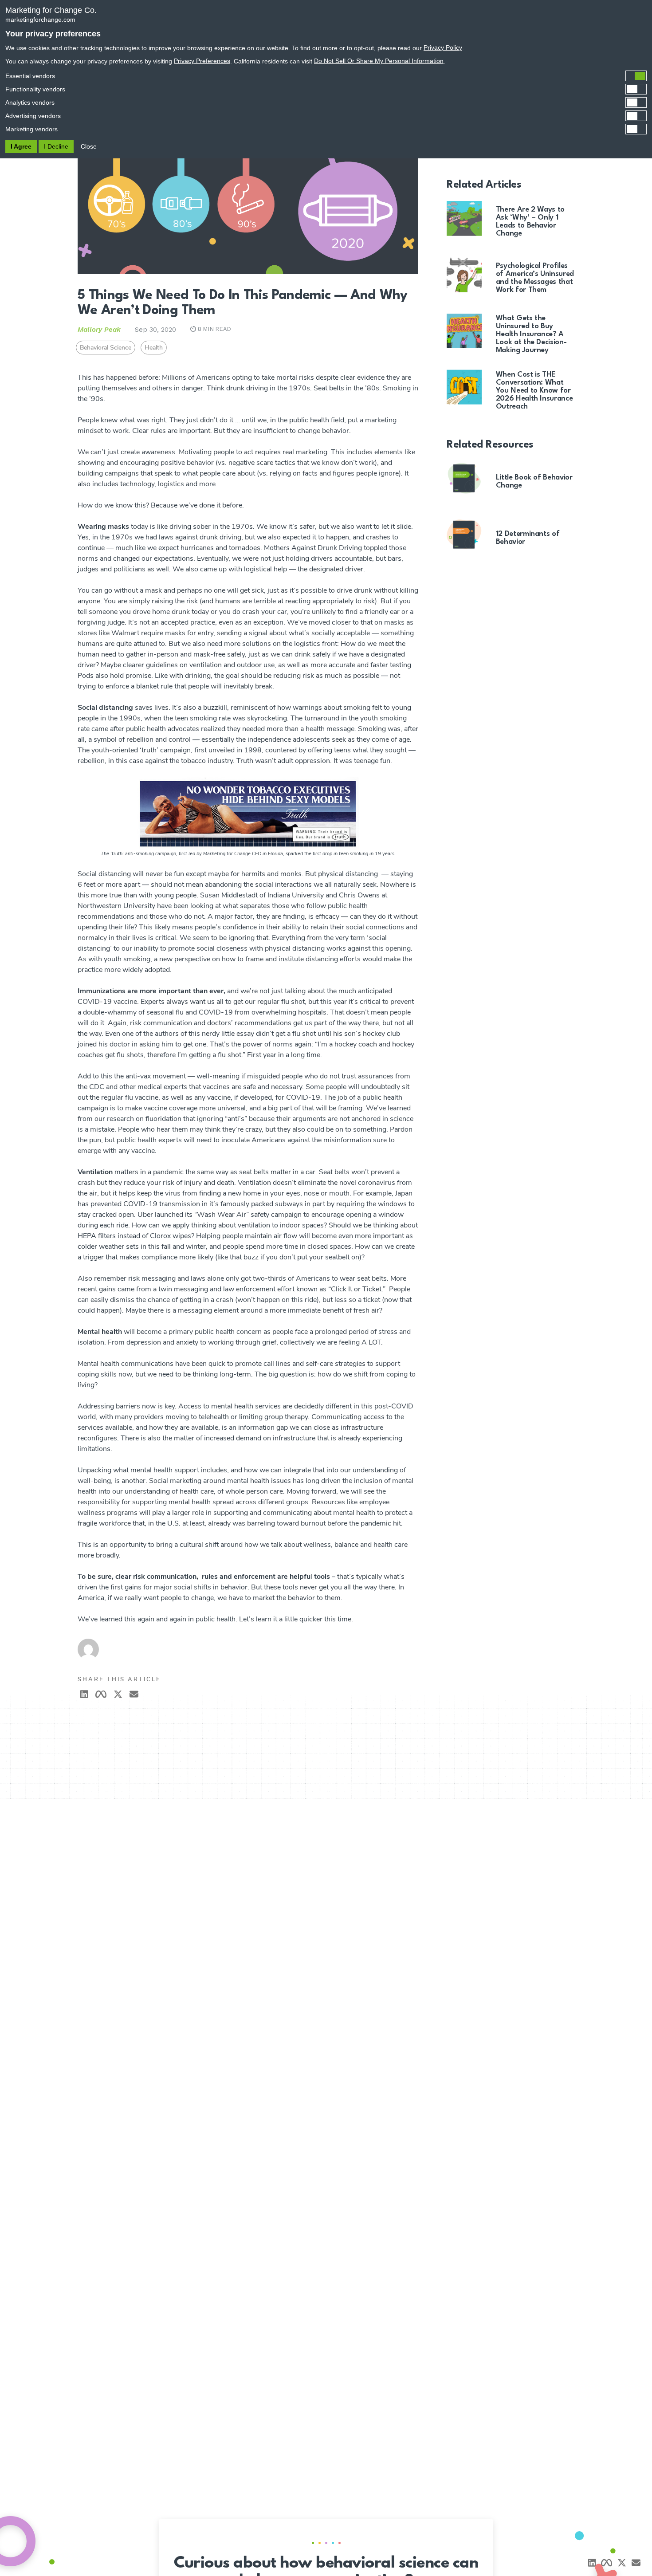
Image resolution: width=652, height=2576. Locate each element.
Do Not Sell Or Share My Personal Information (379, 61)
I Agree (21, 146)
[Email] (636, 2563)
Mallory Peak (99, 330)
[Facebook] (101, 1694)
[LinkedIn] (84, 1694)
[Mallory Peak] (248, 1642)
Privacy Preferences (202, 61)
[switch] (326, 76)
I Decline (56, 146)
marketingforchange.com (40, 20)
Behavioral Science (106, 348)
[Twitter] (118, 1694)
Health (154, 348)
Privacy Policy (443, 47)
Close (89, 146)
